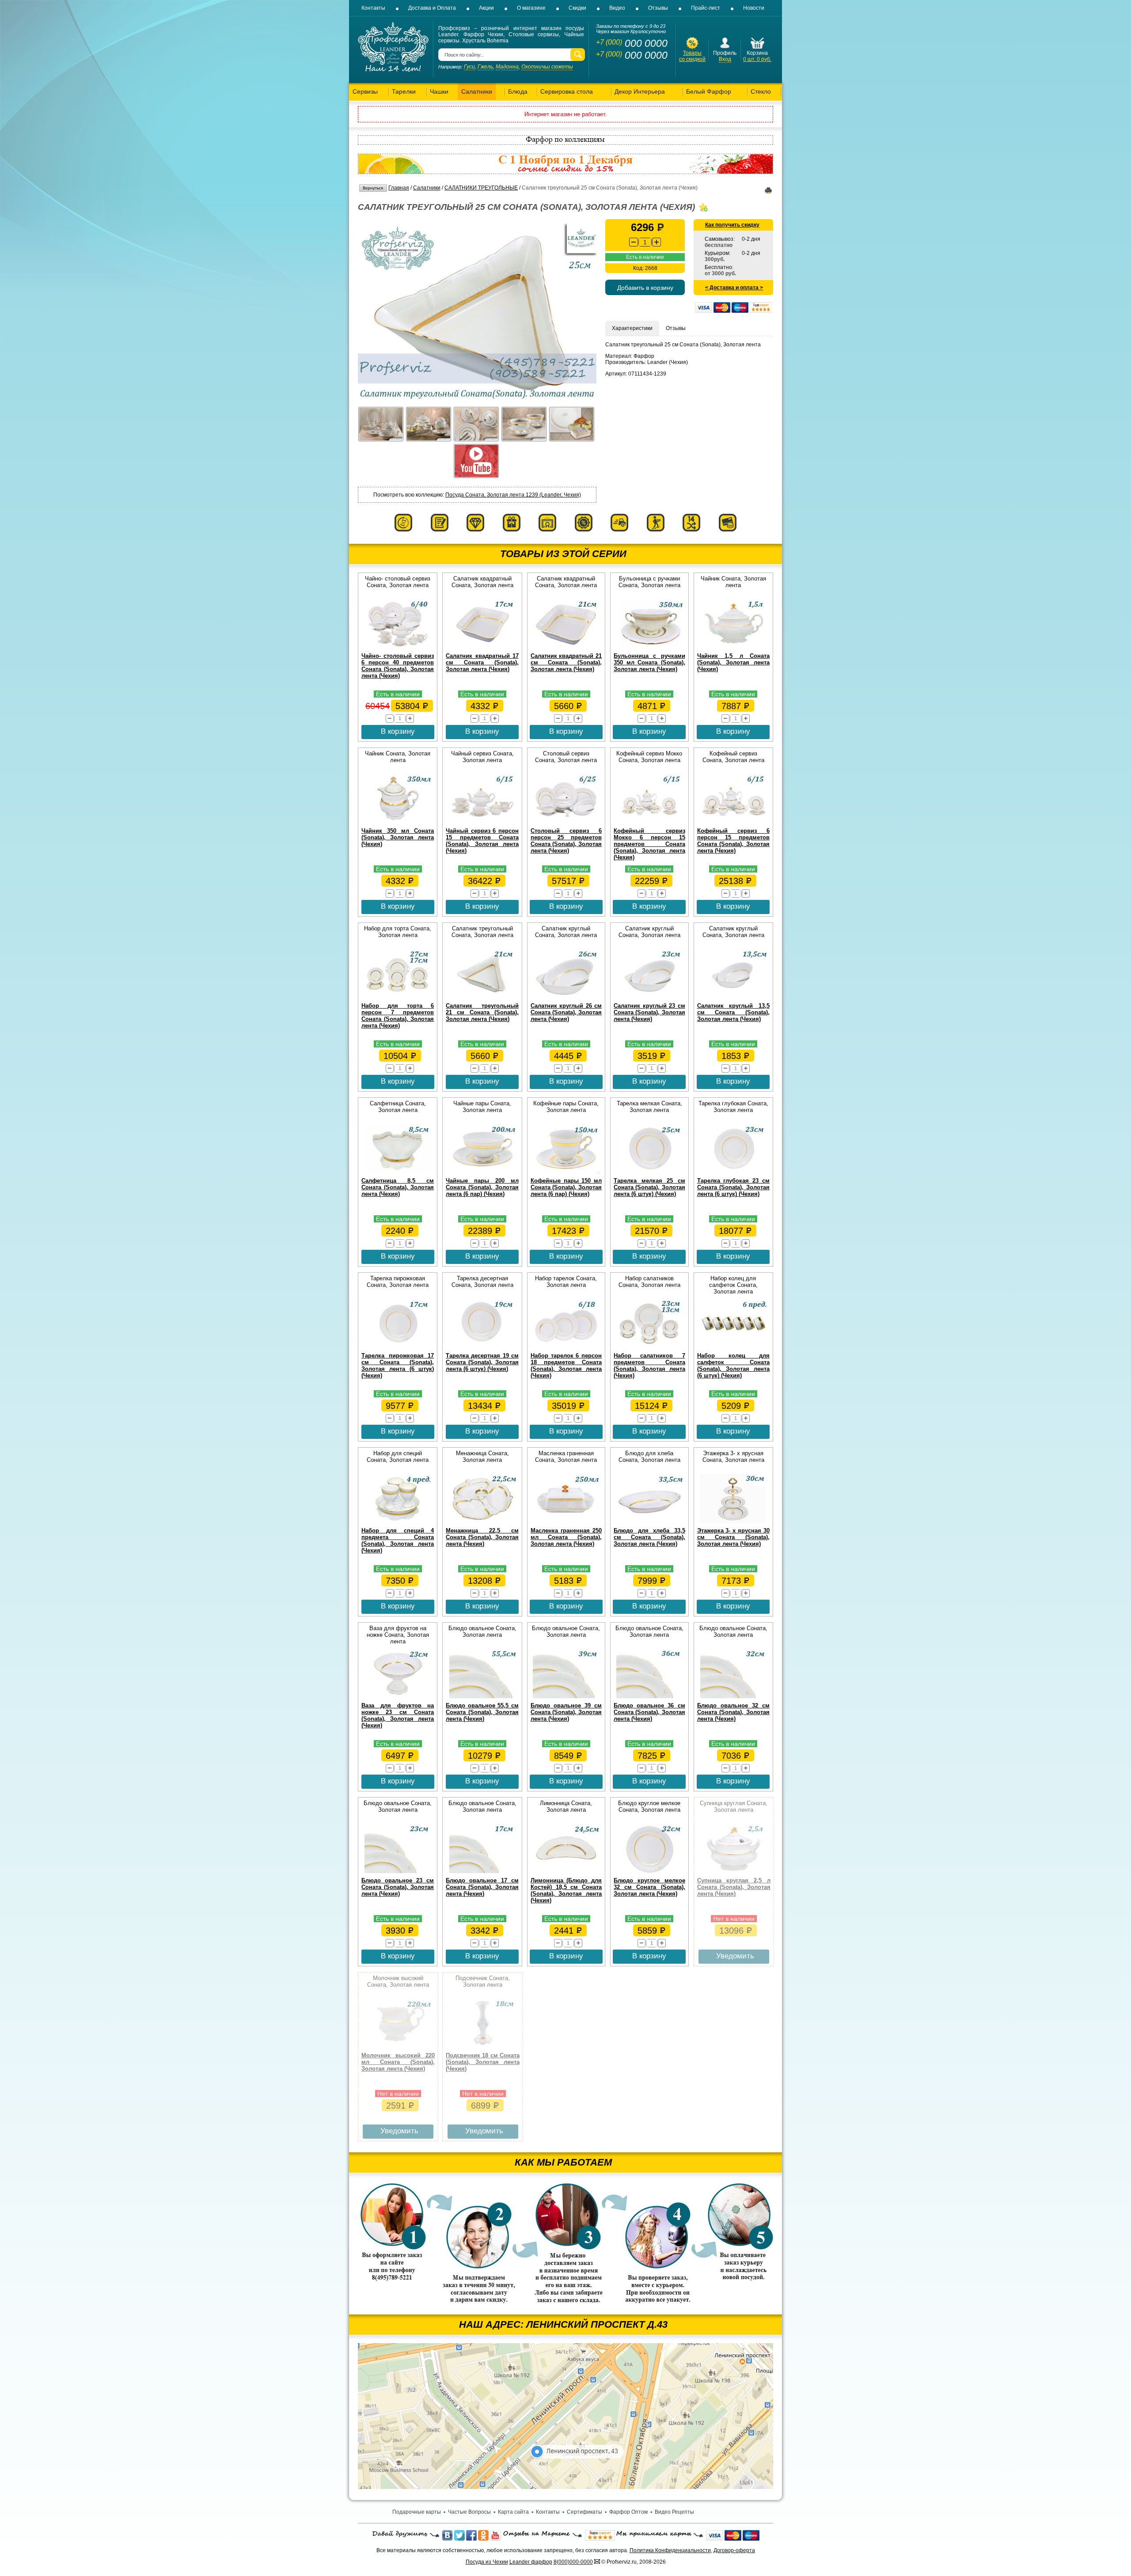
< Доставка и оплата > (734, 288)
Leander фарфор (531, 2562)
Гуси (469, 67)
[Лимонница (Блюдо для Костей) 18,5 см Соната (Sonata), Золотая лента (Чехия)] (566, 1871)
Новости (754, 8)
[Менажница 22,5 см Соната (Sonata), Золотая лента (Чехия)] (482, 1521)
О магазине (531, 8)
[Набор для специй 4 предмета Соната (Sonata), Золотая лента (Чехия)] (398, 1521)
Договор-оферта (734, 2550)
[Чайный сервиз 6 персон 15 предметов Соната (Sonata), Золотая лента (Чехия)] (482, 822)
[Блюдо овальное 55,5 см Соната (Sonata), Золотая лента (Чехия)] (482, 1696)
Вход (725, 59)
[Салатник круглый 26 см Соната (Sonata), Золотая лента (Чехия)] (566, 997)
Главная (399, 188)
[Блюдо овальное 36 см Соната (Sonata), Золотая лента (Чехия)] (649, 1696)
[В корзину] (757, 48)
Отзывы (658, 8)
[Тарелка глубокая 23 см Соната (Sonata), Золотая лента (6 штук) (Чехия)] (733, 1172)
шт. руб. (757, 59)
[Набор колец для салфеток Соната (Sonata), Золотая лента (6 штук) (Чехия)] (733, 1347)
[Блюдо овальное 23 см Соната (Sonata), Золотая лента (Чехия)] (398, 1871)
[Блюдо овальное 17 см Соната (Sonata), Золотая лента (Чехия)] (482, 1871)
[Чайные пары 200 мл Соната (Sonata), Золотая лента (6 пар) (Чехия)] (482, 1172)
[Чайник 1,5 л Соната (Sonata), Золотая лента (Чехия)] (733, 647)
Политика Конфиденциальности (670, 2550)
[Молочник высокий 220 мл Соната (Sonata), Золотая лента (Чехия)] (398, 2046)
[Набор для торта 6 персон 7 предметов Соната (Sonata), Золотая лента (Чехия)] (398, 997)
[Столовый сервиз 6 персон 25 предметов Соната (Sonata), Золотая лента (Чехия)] (566, 822)
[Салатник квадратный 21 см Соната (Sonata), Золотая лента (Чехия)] (566, 647)
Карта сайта (513, 2512)
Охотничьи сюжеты (547, 67)
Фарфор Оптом (628, 2512)
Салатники (427, 188)
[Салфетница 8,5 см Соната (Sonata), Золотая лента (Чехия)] (398, 1172)
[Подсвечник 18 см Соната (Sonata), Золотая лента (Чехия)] (483, 2046)
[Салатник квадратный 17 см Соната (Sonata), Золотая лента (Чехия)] (482, 647)
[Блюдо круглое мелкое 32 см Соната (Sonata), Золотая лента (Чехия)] (649, 1871)
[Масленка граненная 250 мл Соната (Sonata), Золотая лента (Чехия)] (566, 1521)
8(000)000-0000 (573, 2562)
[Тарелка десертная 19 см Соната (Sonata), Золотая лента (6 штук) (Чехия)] (482, 1347)
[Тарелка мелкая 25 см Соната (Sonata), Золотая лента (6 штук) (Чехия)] (649, 1172)
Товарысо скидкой (692, 56)
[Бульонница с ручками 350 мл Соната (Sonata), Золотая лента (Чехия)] (649, 647)
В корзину (398, 731)
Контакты (373, 8)
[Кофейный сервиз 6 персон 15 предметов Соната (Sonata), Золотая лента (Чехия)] (733, 822)
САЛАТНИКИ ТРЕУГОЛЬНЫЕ (481, 188)
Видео (617, 8)
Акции (486, 8)
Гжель (485, 67)
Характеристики (632, 328)
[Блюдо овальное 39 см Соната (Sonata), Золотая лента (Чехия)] (566, 1696)
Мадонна (507, 67)
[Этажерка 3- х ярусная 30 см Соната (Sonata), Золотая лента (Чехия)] (733, 1521)
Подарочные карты (417, 2512)
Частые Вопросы (469, 2512)
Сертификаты (584, 2512)
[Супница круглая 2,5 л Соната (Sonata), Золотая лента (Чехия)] (734, 1871)
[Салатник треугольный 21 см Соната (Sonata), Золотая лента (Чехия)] (482, 997)
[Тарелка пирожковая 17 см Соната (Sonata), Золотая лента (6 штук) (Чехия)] (398, 1347)
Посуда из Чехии (487, 2562)
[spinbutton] (645, 242)
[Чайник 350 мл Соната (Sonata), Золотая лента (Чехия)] (398, 822)
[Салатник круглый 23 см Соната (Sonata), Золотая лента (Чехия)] (649, 997)
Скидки (577, 8)
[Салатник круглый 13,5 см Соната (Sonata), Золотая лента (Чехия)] (733, 997)
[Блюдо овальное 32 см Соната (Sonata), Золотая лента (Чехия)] (733, 1696)
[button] (657, 242)
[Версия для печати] (768, 192)
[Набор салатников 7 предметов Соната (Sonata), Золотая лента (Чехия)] (649, 1347)
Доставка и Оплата (432, 8)
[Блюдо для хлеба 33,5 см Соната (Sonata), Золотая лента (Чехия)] (649, 1521)
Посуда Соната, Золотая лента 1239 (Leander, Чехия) (513, 495)
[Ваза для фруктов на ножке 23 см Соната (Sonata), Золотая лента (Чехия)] (398, 1696)
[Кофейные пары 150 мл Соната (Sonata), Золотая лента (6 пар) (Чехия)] (566, 1172)
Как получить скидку (732, 225)
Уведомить (735, 1956)
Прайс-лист (706, 8)
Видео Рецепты (674, 2512)
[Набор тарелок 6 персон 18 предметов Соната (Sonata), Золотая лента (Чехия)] (566, 1347)
